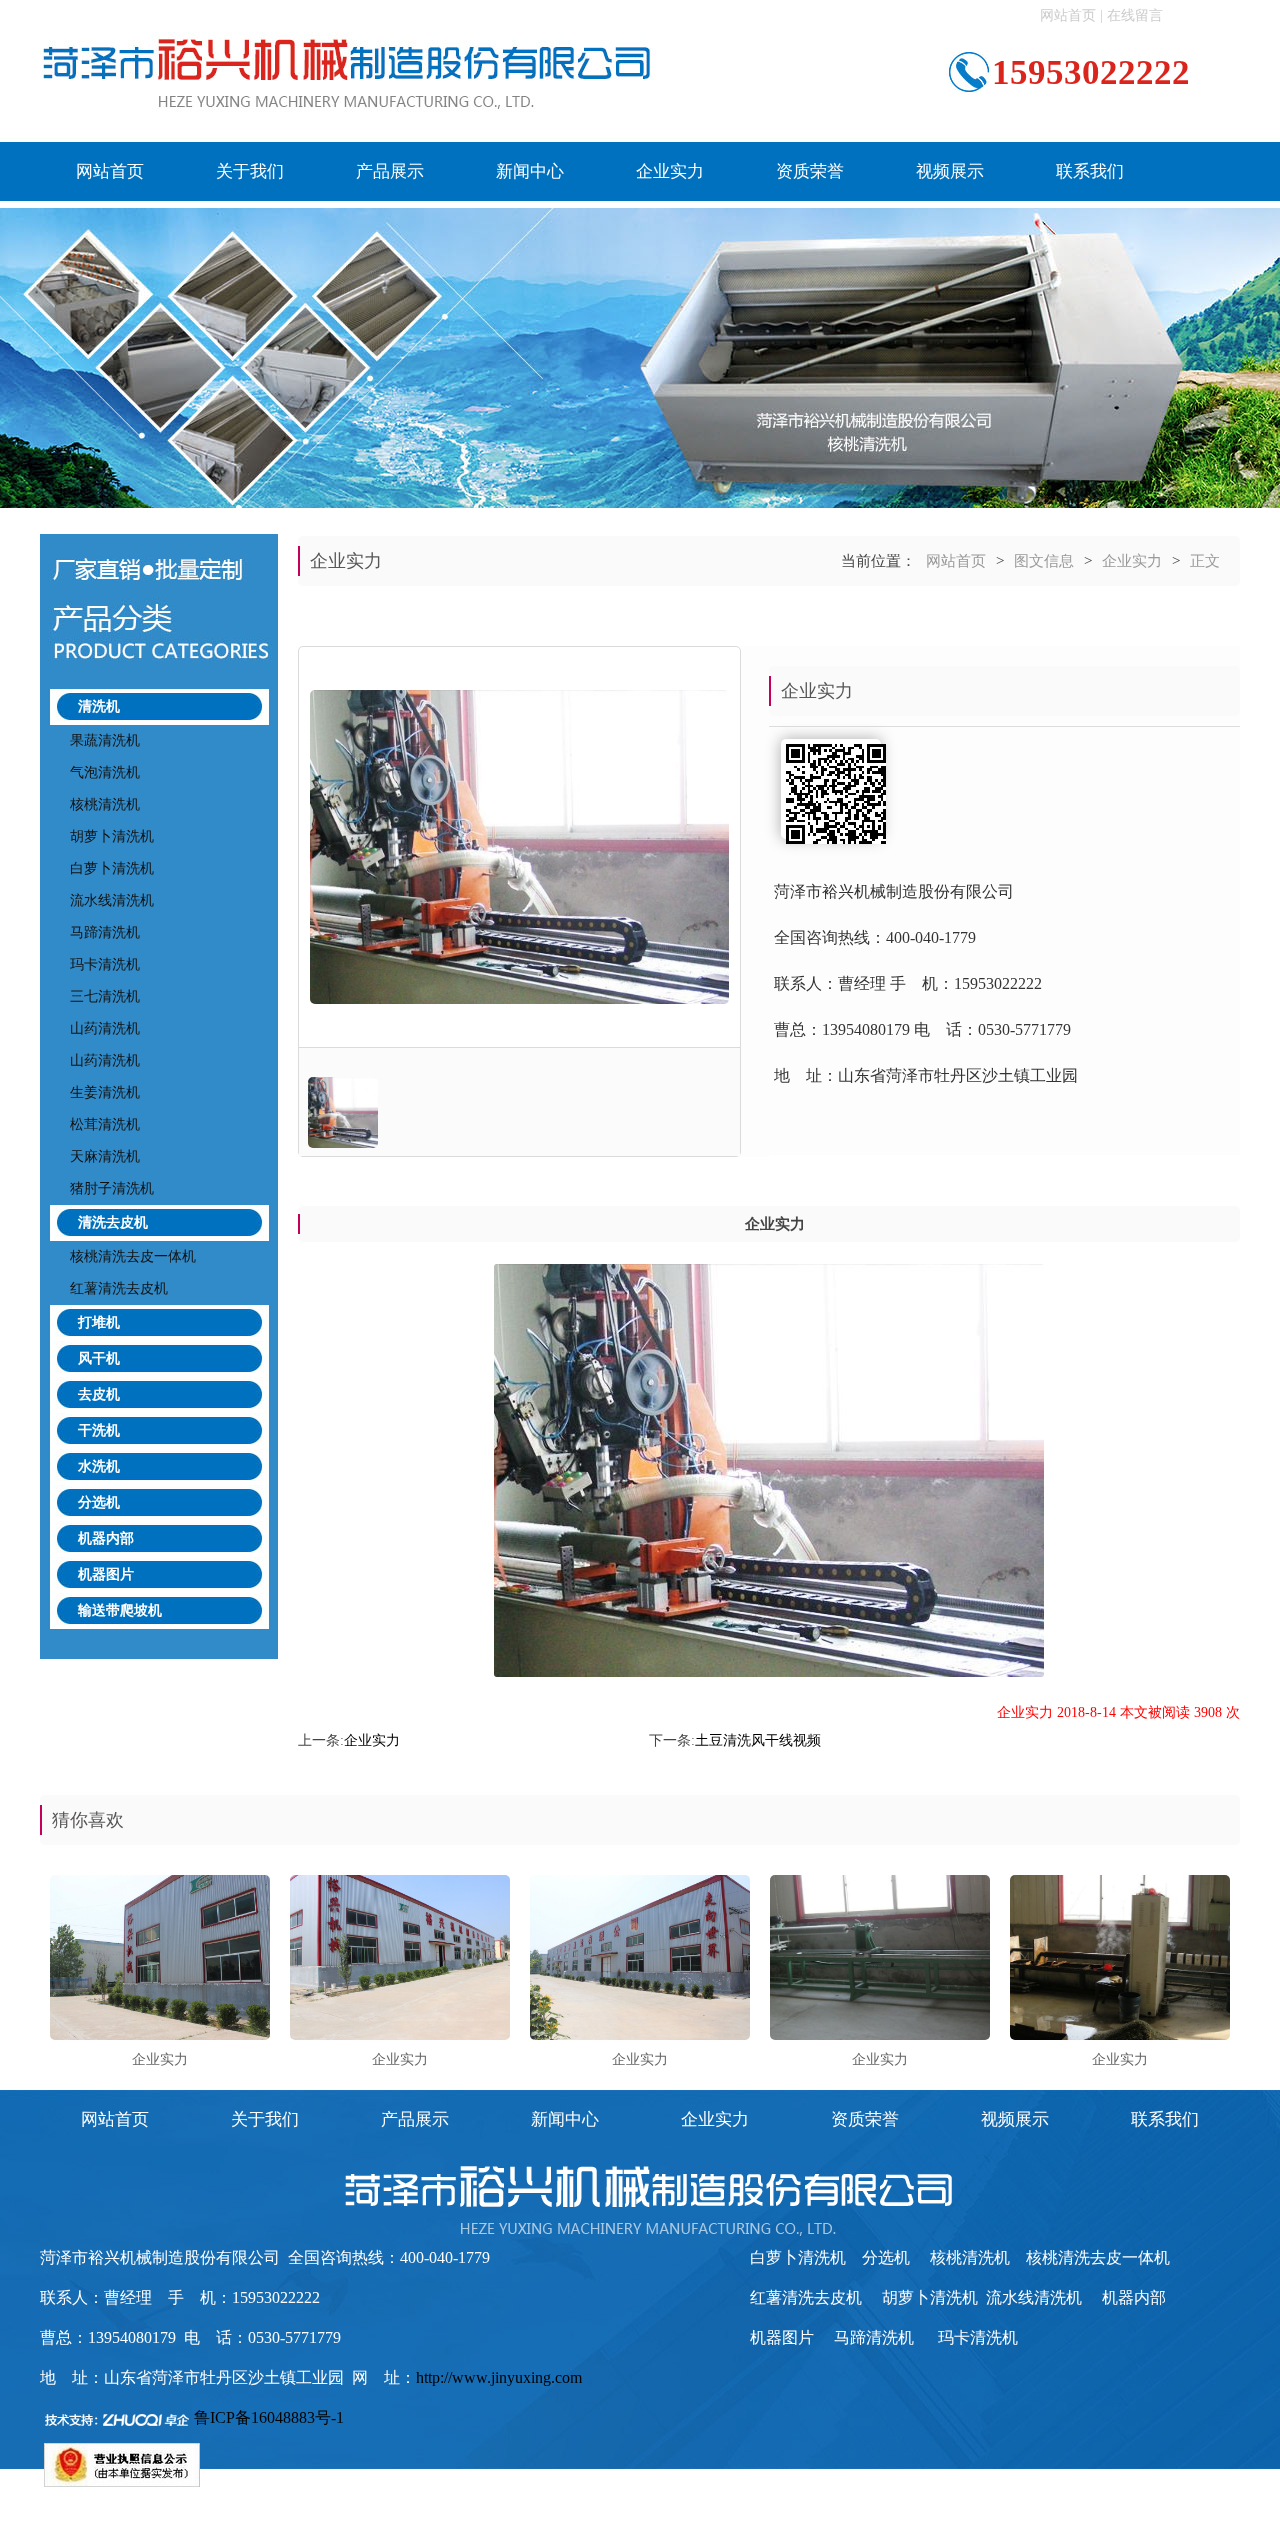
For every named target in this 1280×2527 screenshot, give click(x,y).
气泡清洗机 (105, 772)
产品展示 (390, 171)
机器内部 (106, 1538)
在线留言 (1135, 15)
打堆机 (99, 1322)
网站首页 (1068, 15)
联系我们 (1090, 171)
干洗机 (99, 1430)
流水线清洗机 (112, 900)
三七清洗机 (105, 996)
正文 (1205, 561)
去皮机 (99, 1394)
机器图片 (106, 1574)
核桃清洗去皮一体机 (133, 1256)
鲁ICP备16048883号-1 (269, 2417)
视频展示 (950, 171)
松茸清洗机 (105, 1124)
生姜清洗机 (105, 1092)
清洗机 (99, 706)
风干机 (99, 1358)
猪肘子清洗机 (112, 1188)
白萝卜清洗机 (112, 868)
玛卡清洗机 (105, 964)
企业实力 (670, 171)
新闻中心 (530, 171)
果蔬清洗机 (105, 740)
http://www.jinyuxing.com (499, 2377)
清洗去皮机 (113, 1222)
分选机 (99, 1502)
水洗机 (99, 1466)
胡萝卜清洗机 (112, 836)
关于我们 (250, 171)
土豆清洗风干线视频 (758, 1740)
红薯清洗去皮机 (119, 1288)
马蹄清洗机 (105, 932)
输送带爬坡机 (120, 1610)
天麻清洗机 (105, 1156)
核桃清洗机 (105, 804)
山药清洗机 (105, 1028)
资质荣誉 (810, 171)
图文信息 (1044, 561)
